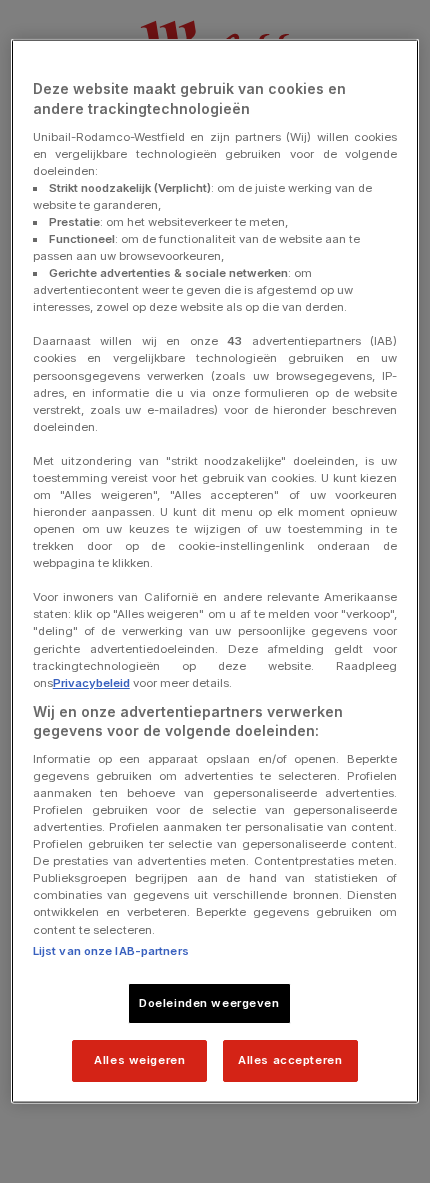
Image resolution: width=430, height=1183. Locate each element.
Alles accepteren (290, 1060)
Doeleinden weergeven (209, 1002)
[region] (215, 571)
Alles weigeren (139, 1060)
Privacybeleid (91, 682)
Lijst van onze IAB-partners (111, 950)
